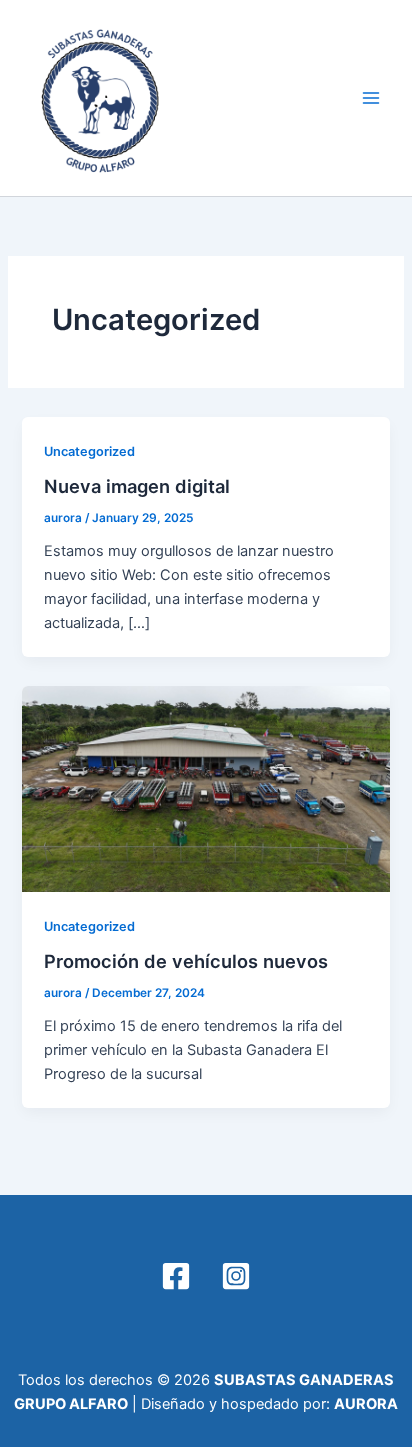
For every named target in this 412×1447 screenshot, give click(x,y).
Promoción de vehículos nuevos (186, 961)
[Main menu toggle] (371, 98)
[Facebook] (176, 1276)
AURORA (366, 1404)
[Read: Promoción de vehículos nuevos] (205, 788)
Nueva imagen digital (137, 486)
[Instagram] (236, 1276)
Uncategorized (89, 451)
